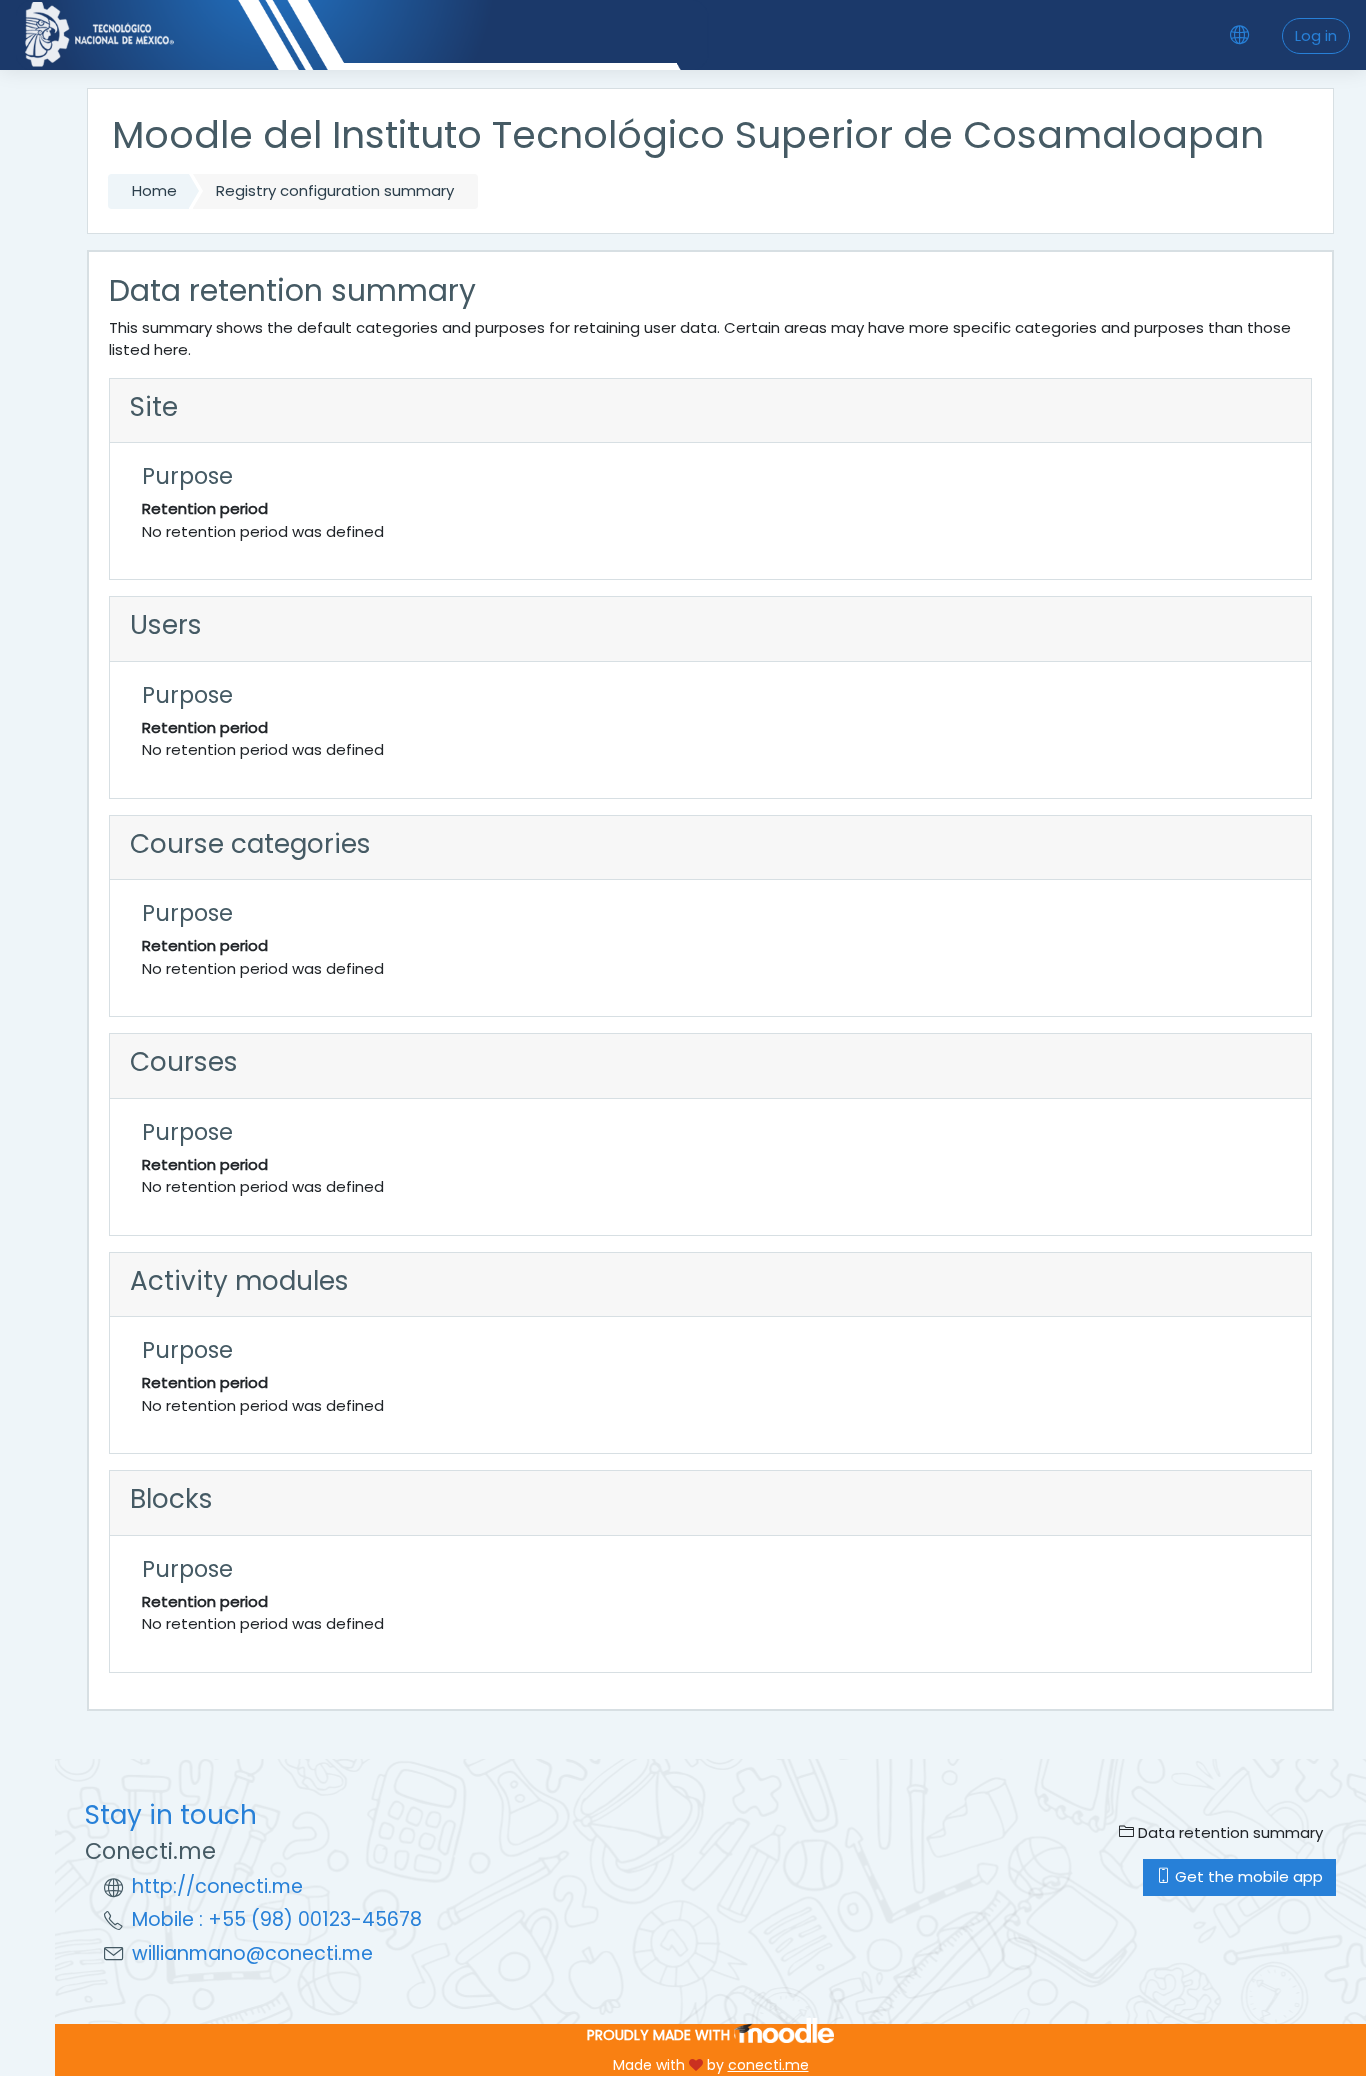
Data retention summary (1228, 1832)
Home (154, 190)
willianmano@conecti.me (252, 1953)
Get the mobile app (1247, 1876)
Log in (1316, 35)
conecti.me (768, 2065)
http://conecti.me (217, 1886)
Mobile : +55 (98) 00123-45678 (277, 1919)
